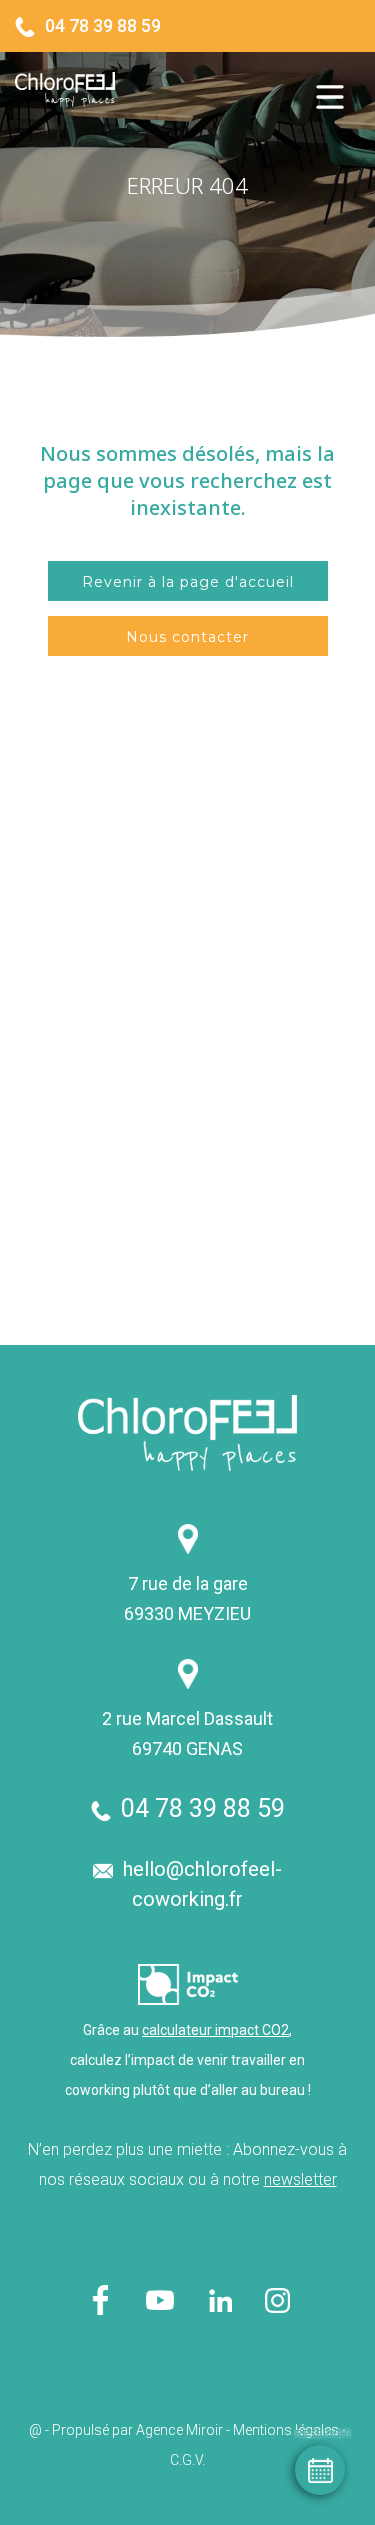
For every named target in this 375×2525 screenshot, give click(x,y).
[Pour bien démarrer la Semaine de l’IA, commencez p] (96, 1249)
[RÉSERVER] (320, 2470)
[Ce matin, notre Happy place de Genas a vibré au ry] (96, 1066)
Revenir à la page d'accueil (188, 582)
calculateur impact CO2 (215, 2030)
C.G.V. (187, 2460)
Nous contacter (187, 637)
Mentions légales (286, 2430)
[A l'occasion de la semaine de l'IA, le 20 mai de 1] (279, 1249)
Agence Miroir (179, 2430)
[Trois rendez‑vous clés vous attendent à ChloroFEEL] (279, 1066)
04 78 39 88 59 (103, 25)
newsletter (300, 2179)
